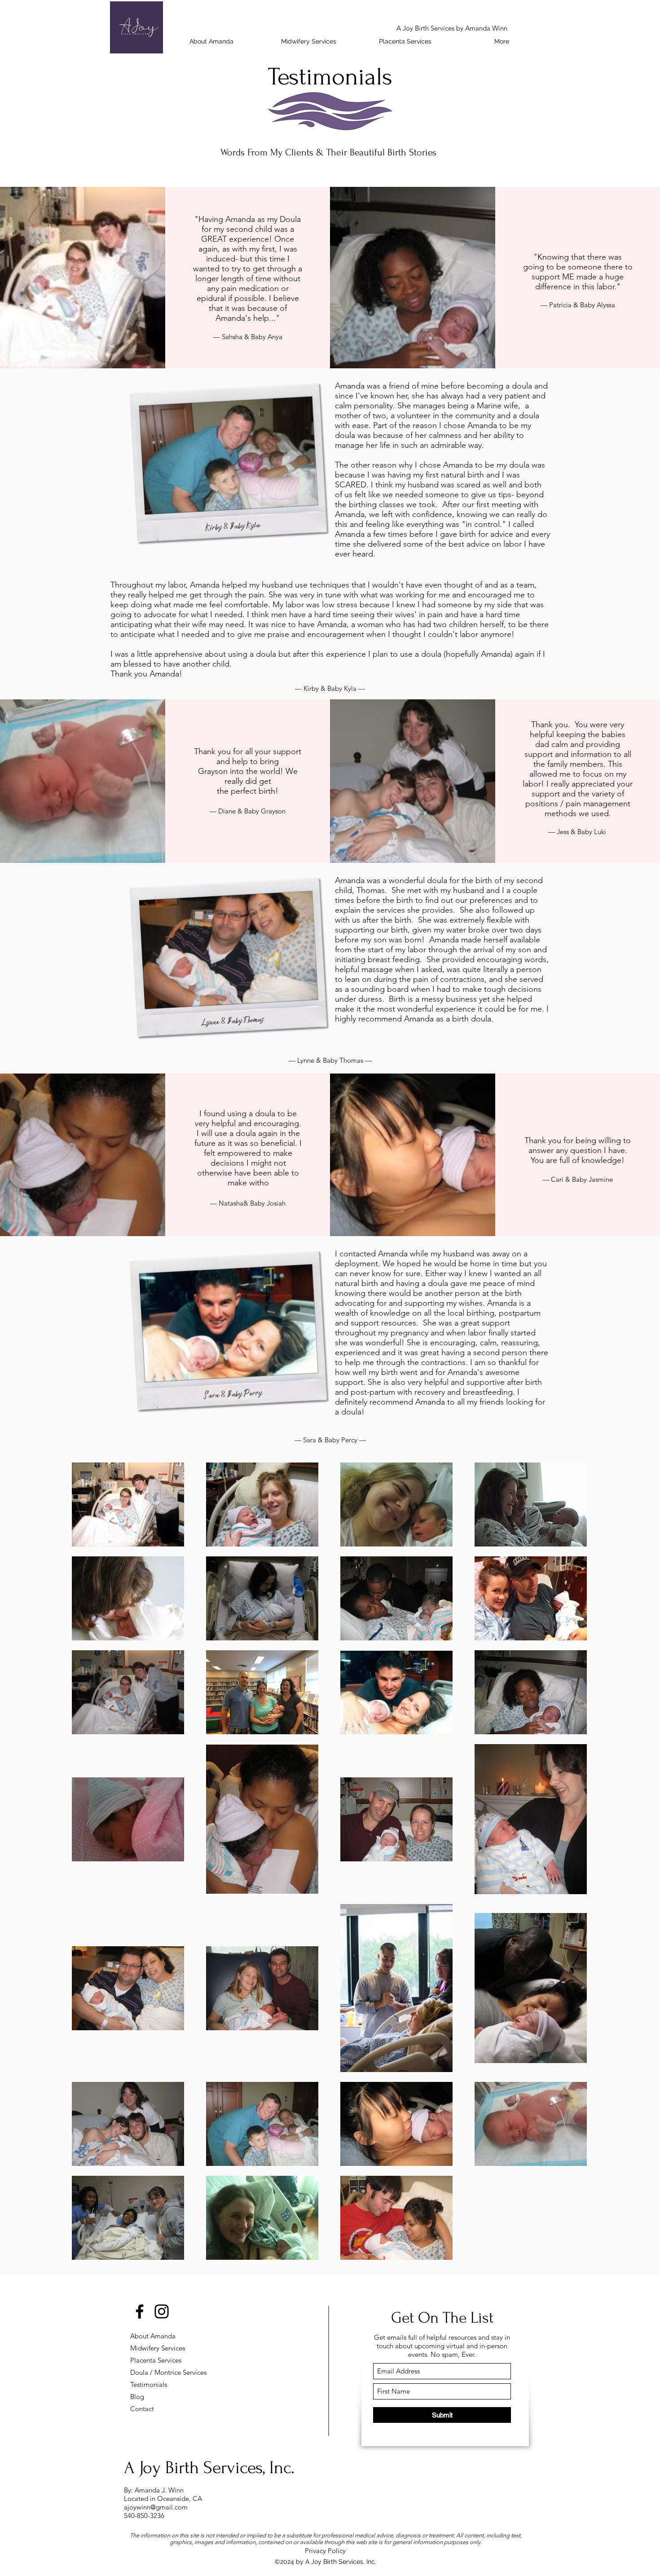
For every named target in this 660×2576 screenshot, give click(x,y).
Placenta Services (156, 2360)
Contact (142, 2409)
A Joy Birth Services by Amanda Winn (452, 28)
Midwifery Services (158, 2348)
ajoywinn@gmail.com (156, 2507)
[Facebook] (140, 2311)
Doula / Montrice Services (162, 2372)
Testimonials (149, 2384)
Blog (137, 2397)
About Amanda (153, 2336)
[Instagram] (162, 2311)
